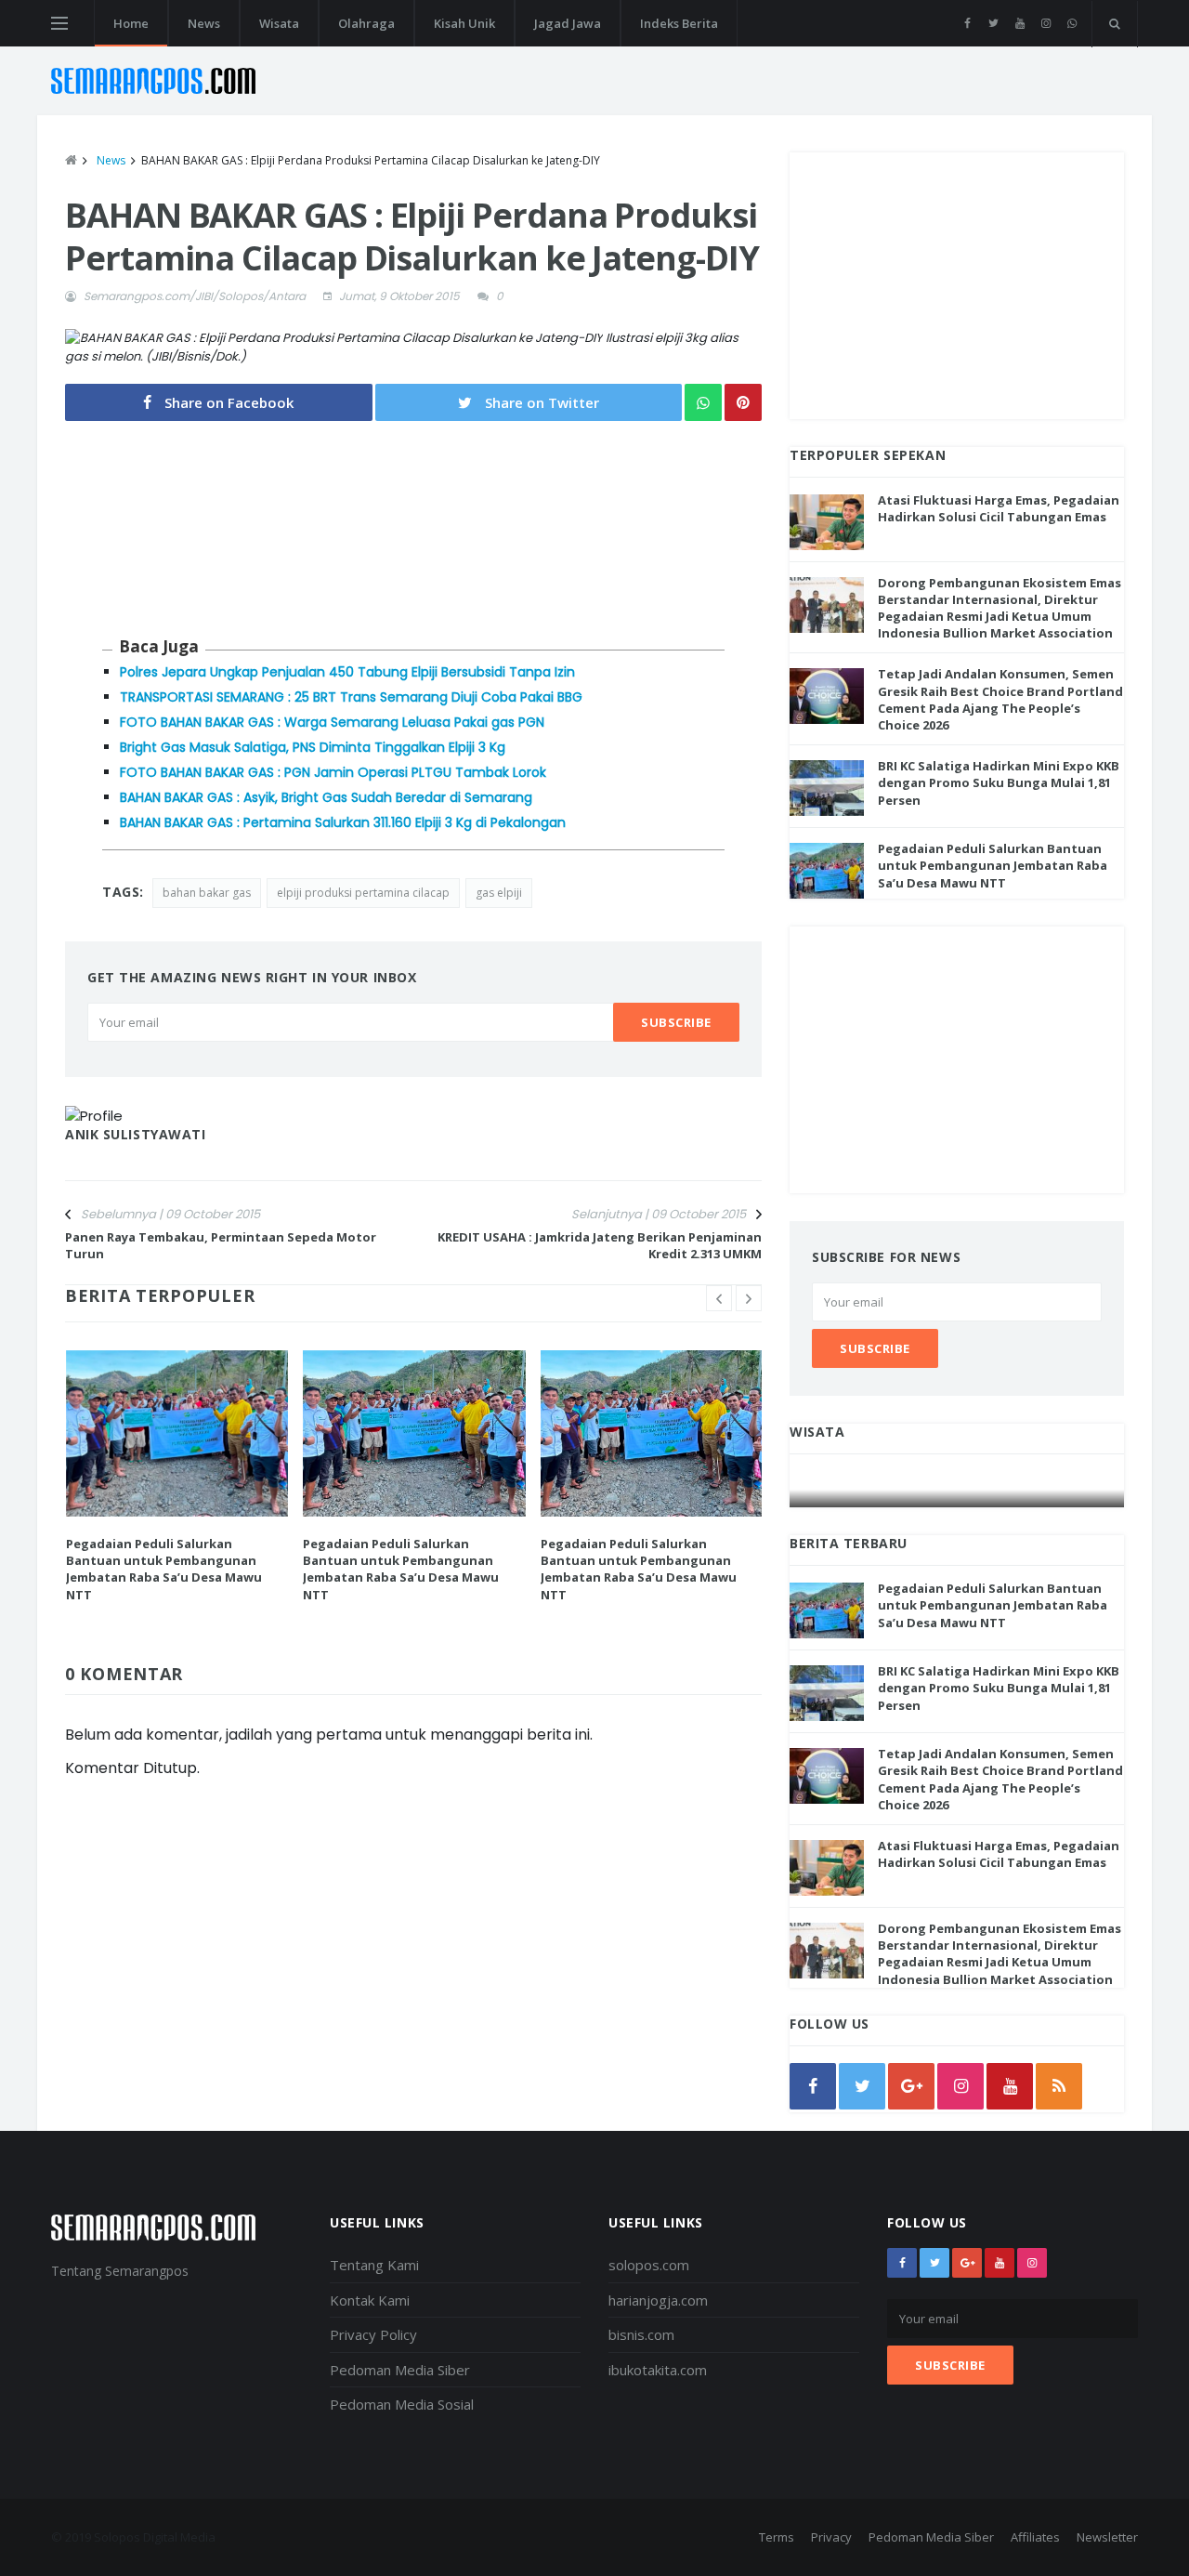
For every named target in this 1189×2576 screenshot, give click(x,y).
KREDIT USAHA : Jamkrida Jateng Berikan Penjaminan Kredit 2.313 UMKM (600, 1245)
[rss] (1059, 2086)
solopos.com (649, 2265)
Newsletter (1107, 2537)
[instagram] (1045, 23)
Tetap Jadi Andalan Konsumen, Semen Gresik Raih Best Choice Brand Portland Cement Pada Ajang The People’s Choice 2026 (1000, 699)
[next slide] (749, 1298)
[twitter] (993, 23)
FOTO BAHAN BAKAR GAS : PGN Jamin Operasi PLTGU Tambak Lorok (333, 772)
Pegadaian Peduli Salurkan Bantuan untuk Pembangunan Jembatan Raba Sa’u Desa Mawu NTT (164, 1569)
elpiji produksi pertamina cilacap (363, 893)
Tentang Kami (374, 2265)
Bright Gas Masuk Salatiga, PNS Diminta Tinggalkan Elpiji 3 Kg (313, 747)
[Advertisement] (957, 283)
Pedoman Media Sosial (402, 2404)
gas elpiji (499, 893)
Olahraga (366, 23)
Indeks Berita (679, 23)
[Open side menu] (59, 23)
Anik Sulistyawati (136, 1134)
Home (131, 23)
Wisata (279, 23)
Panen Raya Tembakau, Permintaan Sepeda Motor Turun (221, 1245)
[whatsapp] (1071, 23)
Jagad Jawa (568, 23)
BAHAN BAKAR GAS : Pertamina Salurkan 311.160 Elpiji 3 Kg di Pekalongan (343, 822)
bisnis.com (641, 2334)
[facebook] (967, 23)
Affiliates (1035, 2537)
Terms (777, 2537)
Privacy (831, 2537)
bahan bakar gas (207, 893)
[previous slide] (719, 1298)
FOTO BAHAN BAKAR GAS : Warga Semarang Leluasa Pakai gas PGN (332, 722)
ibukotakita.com (658, 2370)
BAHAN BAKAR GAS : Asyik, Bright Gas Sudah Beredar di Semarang (326, 797)
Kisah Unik (464, 23)
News (204, 23)
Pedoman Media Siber (400, 2370)
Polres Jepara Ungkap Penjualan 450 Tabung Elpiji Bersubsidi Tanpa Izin (347, 672)
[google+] (967, 2263)
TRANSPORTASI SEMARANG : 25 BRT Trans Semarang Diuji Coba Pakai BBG (351, 697)
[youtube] (1019, 23)
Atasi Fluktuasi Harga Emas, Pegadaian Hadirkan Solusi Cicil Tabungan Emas (999, 508)
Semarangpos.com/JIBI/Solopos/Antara (195, 296)
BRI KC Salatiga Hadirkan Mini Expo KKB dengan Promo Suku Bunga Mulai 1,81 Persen (999, 782)
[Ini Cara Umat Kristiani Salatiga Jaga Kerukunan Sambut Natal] (958, 1489)
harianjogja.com (658, 2300)
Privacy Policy (373, 2334)
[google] (911, 2086)
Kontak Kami (370, 2300)
